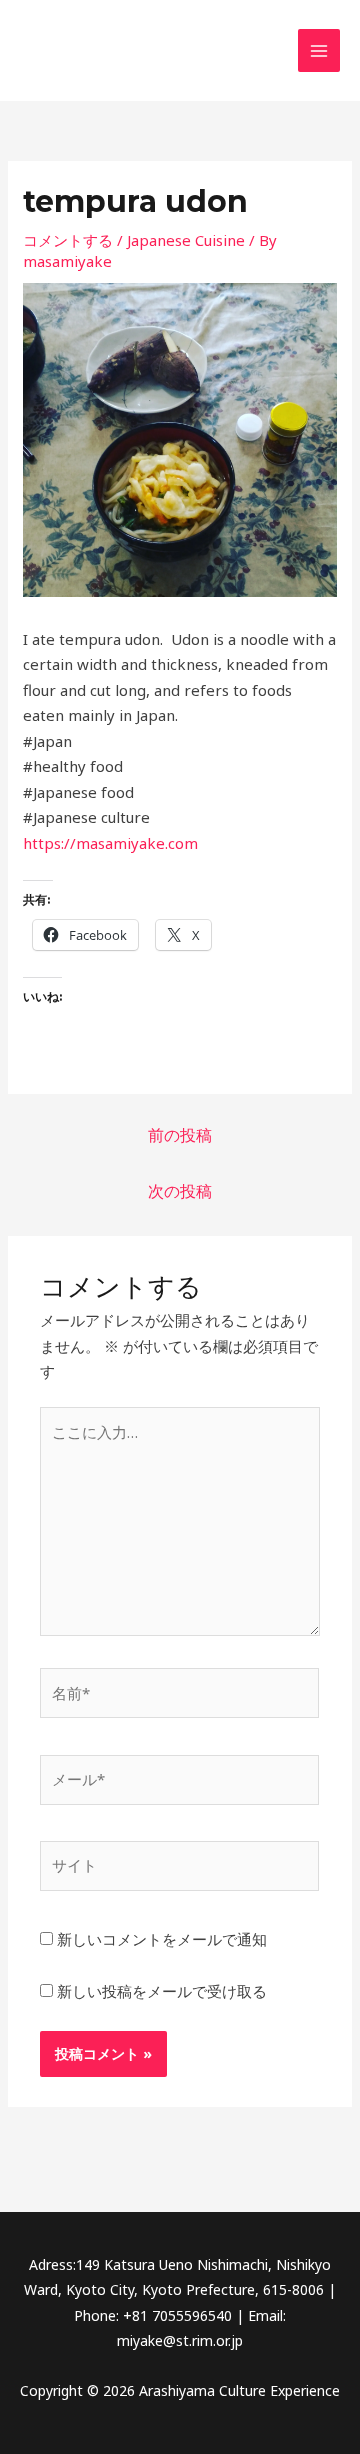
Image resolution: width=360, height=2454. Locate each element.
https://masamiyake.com (110, 843)
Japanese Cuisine (186, 240)
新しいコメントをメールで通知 (162, 1939)
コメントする (68, 240)
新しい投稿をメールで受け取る (162, 1991)
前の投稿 (180, 1135)
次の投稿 (180, 1191)
